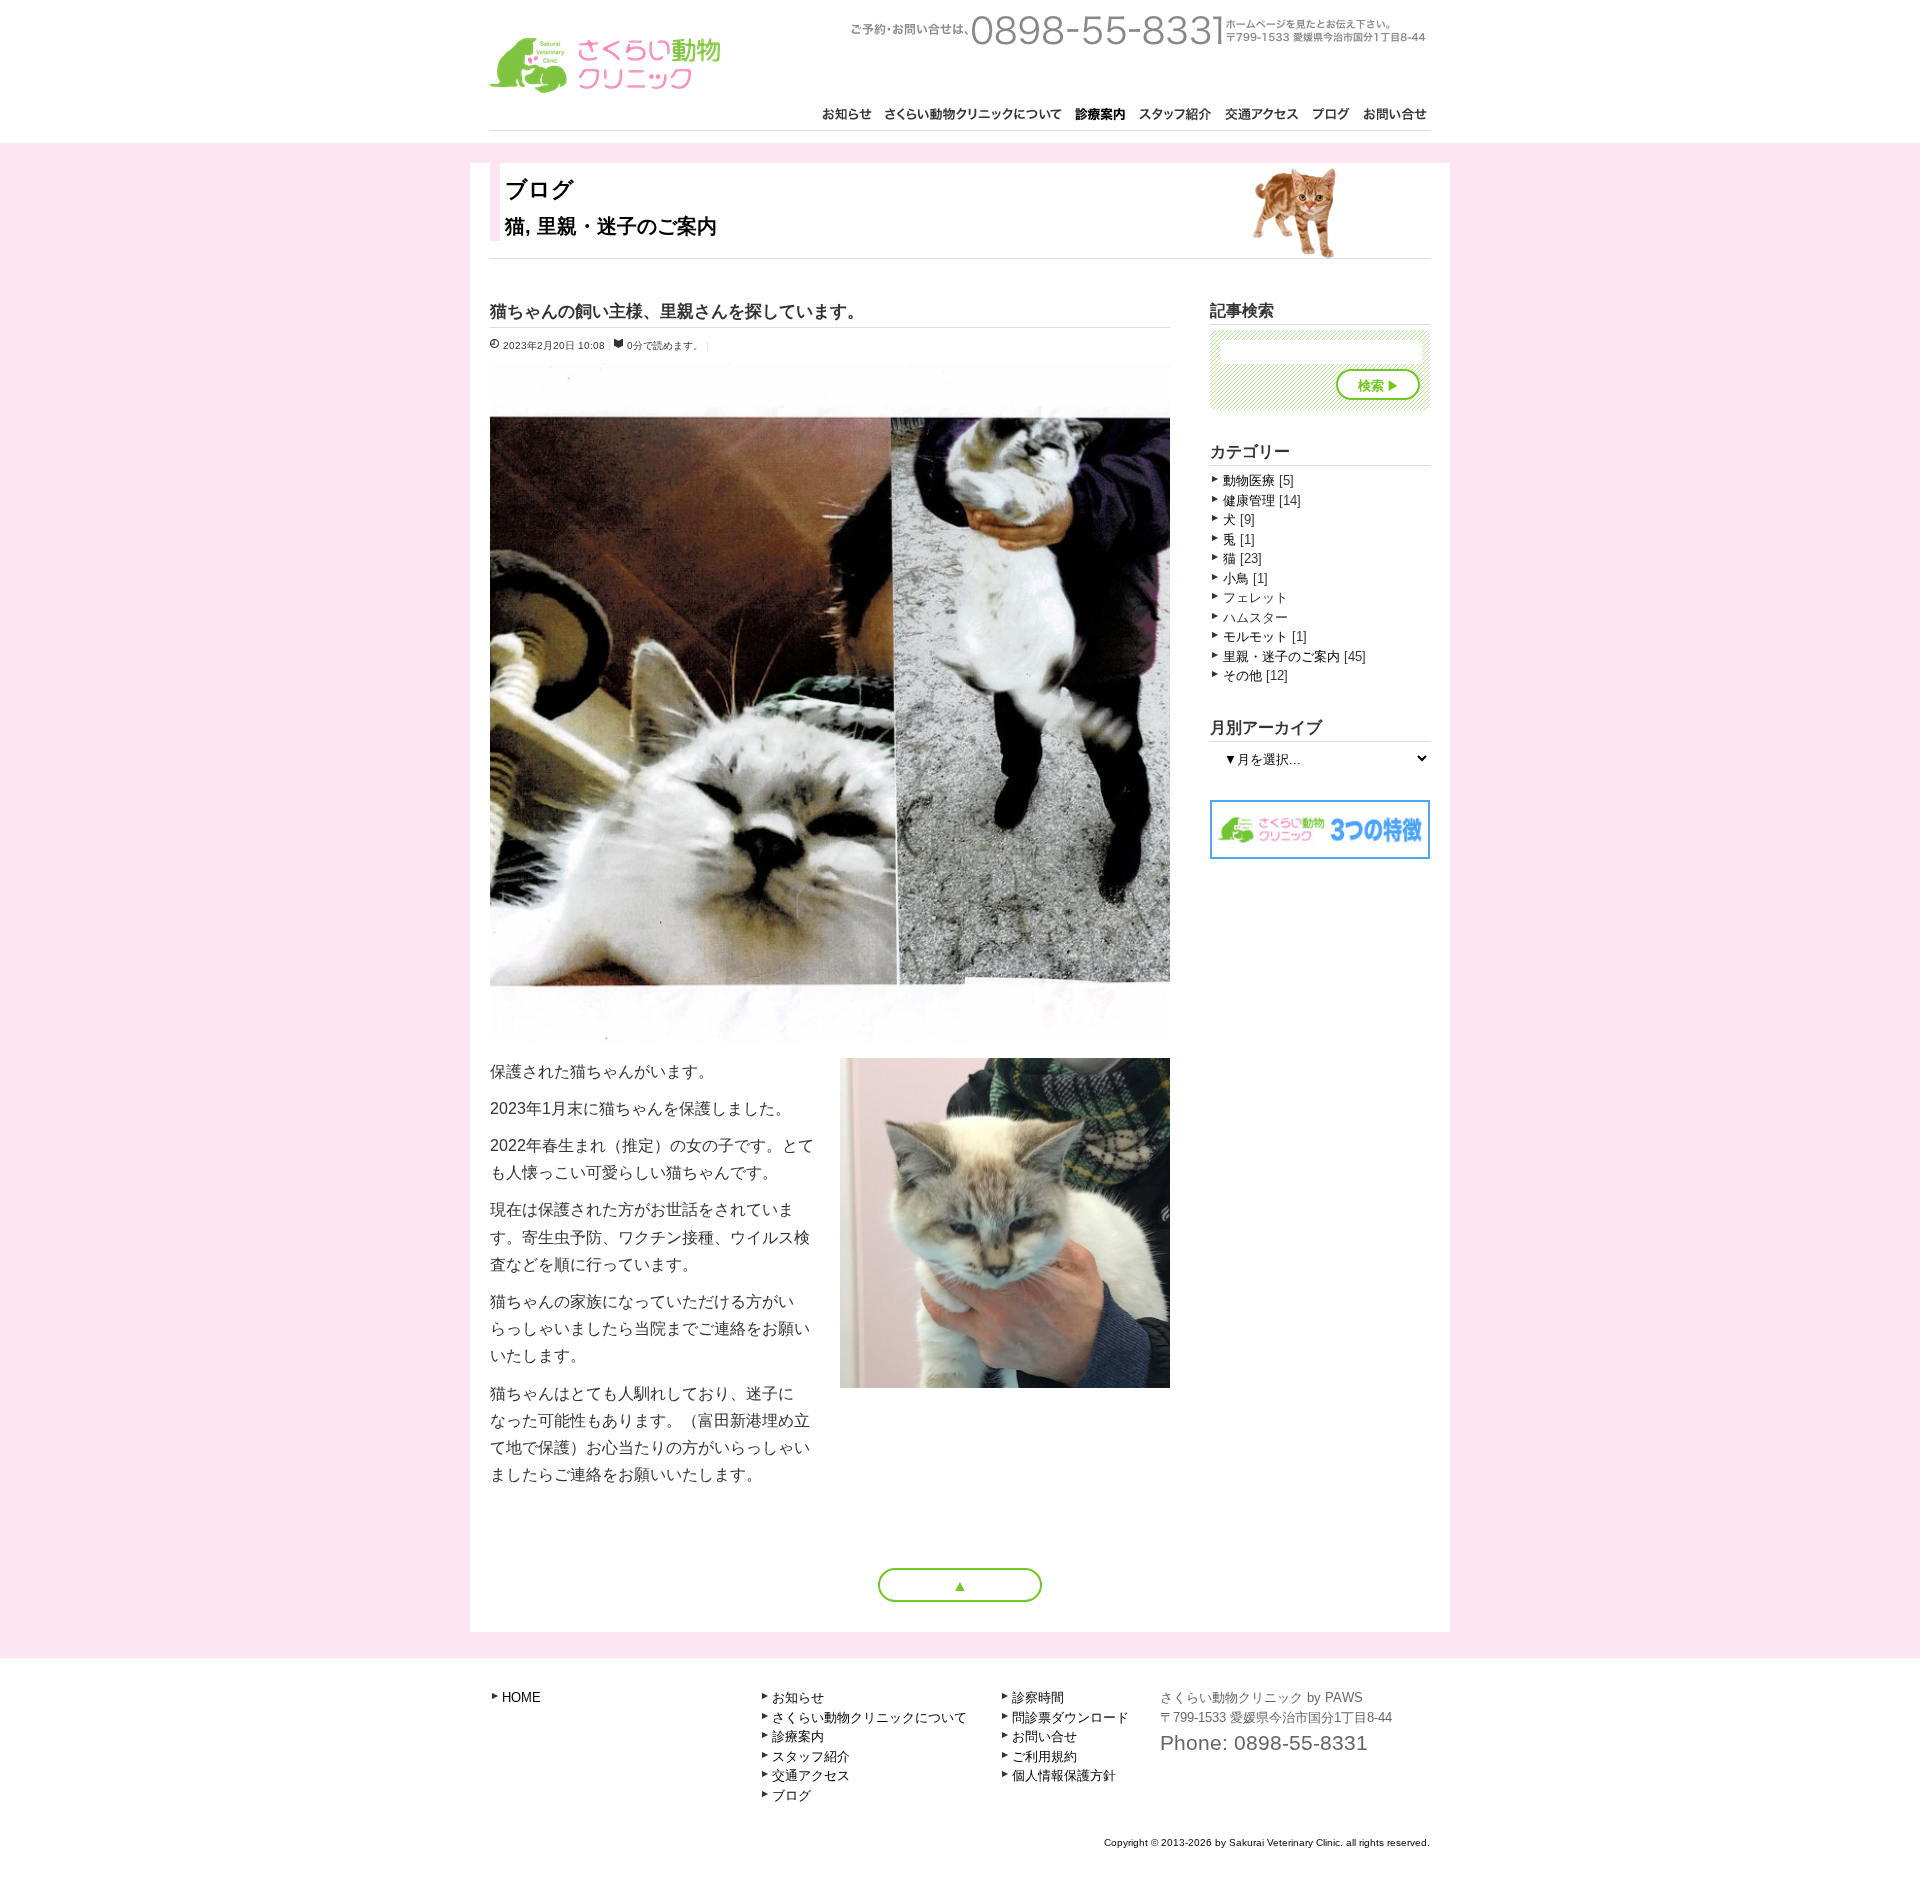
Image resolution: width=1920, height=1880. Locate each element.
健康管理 (1249, 500)
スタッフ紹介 (1175, 116)
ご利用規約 (1044, 1756)
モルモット (1255, 636)
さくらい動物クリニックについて (973, 116)
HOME (521, 1697)
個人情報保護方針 (1064, 1775)
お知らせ (847, 116)
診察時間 (1038, 1697)
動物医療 (1249, 480)
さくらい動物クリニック (605, 65)
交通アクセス (1262, 116)
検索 (1371, 385)
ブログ (1331, 116)
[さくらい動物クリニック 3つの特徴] (1320, 852)
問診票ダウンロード (1070, 1717)
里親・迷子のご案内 (1281, 656)
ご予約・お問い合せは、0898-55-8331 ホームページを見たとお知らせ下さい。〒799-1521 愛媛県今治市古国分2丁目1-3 (1138, 30)
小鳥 (1236, 578)
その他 (1242, 675)
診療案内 (1100, 116)
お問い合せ (1395, 116)
